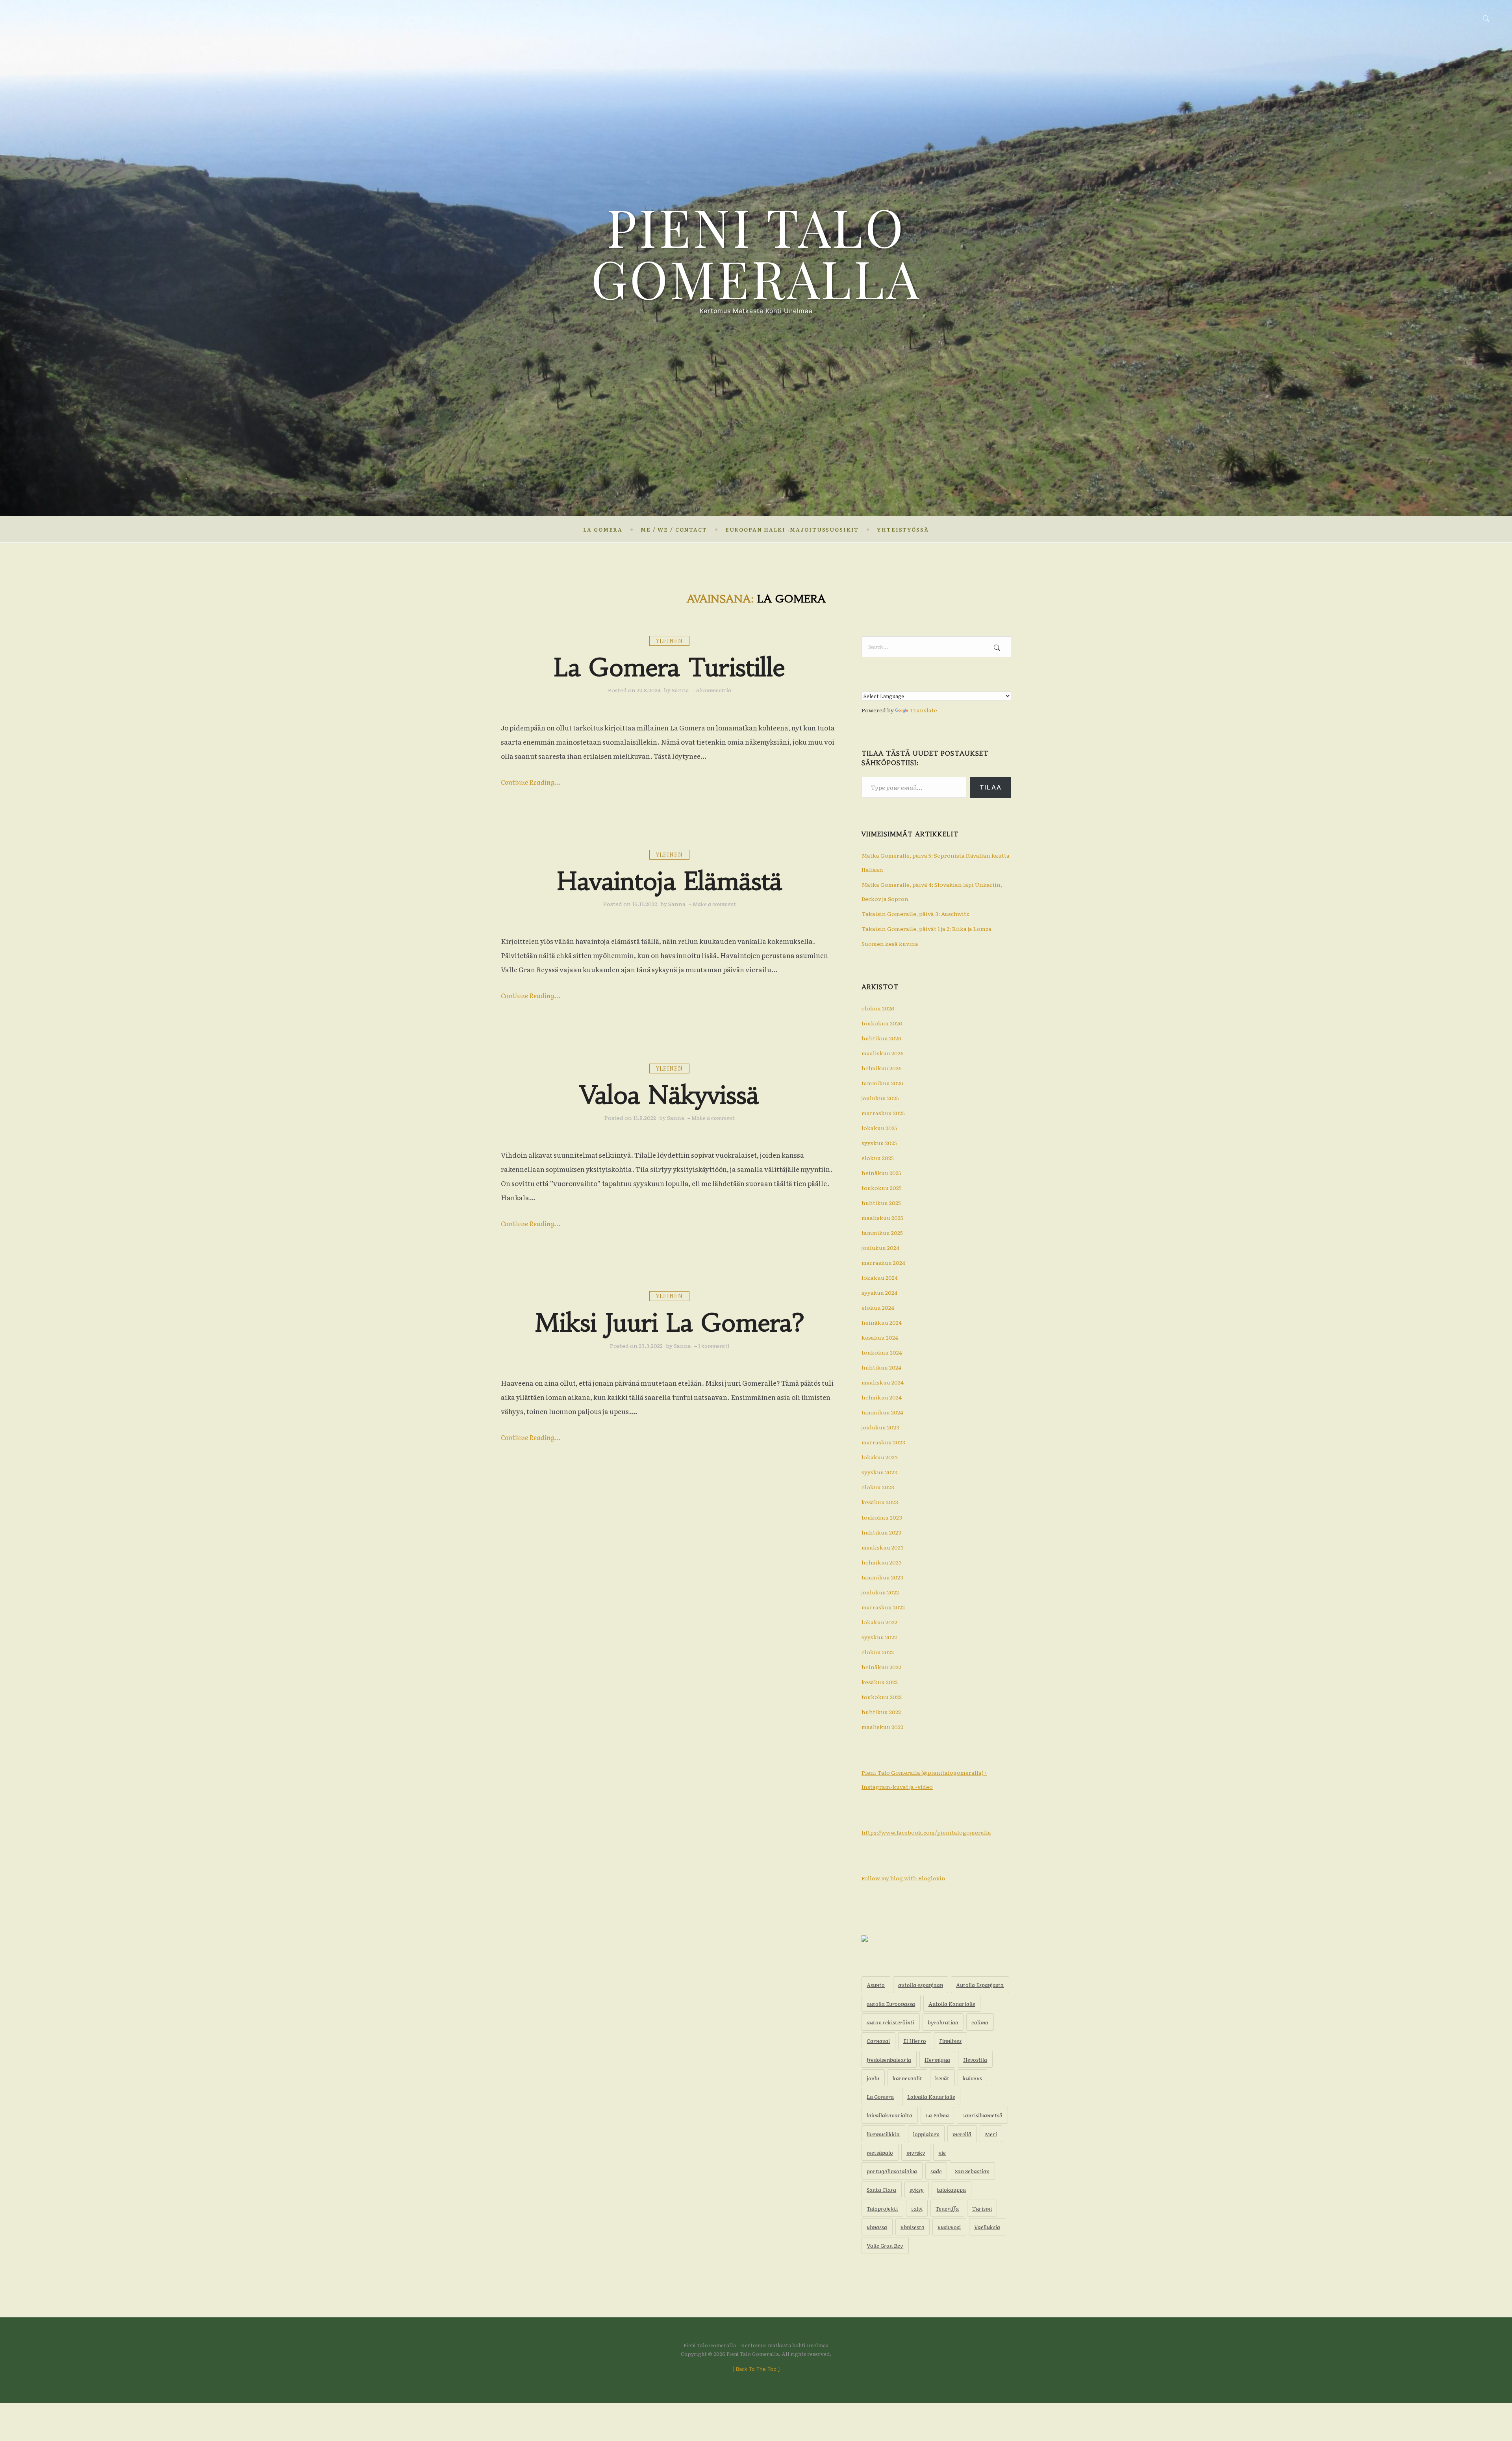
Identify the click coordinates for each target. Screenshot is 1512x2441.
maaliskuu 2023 (883, 1547)
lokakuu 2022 (879, 1622)
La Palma (937, 2115)
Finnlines (950, 2041)
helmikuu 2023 (882, 1562)
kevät (942, 2078)
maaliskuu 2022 (882, 1727)
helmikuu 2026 (882, 1068)
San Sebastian (972, 2171)
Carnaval (878, 2041)
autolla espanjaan (921, 1985)
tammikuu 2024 (882, 1412)
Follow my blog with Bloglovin (903, 1878)
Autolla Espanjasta (980, 1985)
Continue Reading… (531, 782)
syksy (917, 2189)
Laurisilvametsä (982, 2115)
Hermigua (937, 2059)
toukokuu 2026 (882, 1023)
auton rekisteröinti (890, 2022)
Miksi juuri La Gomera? (670, 1323)
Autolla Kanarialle (952, 2004)
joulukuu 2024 (880, 1247)
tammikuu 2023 (882, 1577)
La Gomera (603, 529)
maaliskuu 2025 (882, 1218)
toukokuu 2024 (882, 1352)
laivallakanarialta (889, 2115)
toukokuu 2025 (882, 1188)
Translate (923, 710)
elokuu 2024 (878, 1307)
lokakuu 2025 (879, 1128)
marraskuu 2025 (883, 1113)
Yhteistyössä (903, 529)
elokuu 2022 (878, 1652)
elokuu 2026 (878, 1008)
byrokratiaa (943, 2022)
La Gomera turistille (670, 667)
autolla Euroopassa (891, 2004)
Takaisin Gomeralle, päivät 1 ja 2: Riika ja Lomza (926, 929)
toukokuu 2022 (882, 1697)
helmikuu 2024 (882, 1397)
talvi (917, 2208)
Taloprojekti (882, 2208)
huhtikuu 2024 (881, 1367)
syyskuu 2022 (879, 1637)
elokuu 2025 (878, 1158)
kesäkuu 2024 (880, 1337)
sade (936, 2171)
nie (942, 2152)
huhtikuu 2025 (881, 1203)
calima (980, 2022)
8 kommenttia (714, 690)
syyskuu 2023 (879, 1472)
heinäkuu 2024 (882, 1322)
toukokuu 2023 (882, 1517)
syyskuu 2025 (879, 1143)
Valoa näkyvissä (669, 1095)
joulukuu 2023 (880, 1427)
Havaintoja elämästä (669, 881)
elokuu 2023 (878, 1487)
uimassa (877, 2227)
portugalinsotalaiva (892, 2171)
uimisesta (913, 2227)
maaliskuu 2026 (883, 1053)
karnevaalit (907, 2078)
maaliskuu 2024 (883, 1382)
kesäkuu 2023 (880, 1502)
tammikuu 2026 (882, 1083)
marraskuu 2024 (883, 1262)
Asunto (876, 1985)
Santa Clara (881, 2189)
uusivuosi (949, 2227)
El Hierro (915, 2041)
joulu (873, 2078)
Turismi (982, 2208)
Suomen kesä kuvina (890, 943)
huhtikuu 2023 (881, 1532)
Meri (991, 2134)
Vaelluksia (987, 2227)
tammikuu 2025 (882, 1233)
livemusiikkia (883, 2134)
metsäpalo (880, 2152)
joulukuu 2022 (880, 1592)
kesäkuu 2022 (880, 1682)
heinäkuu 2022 (881, 1667)
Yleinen (669, 641)
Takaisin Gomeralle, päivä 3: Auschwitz (915, 914)
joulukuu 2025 (880, 1098)
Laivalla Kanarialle (931, 2096)
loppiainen (926, 2134)
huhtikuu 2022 (881, 1712)
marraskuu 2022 (883, 1607)
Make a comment (714, 904)
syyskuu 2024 (879, 1292)
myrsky (916, 2152)
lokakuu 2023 (880, 1457)
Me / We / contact (674, 529)
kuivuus (972, 2078)
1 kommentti (714, 1346)
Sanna (680, 690)
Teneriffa (947, 2208)
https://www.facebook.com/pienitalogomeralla (926, 1832)
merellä (962, 2134)
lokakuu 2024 (880, 1277)
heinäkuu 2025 (881, 1173)
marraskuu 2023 (883, 1442)
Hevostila (975, 2059)
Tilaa (991, 787)
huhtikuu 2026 (881, 1038)
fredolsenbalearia (889, 2059)
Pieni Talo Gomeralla (756, 252)
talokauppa (951, 2189)
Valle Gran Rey (885, 2245)
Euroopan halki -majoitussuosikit (792, 529)
